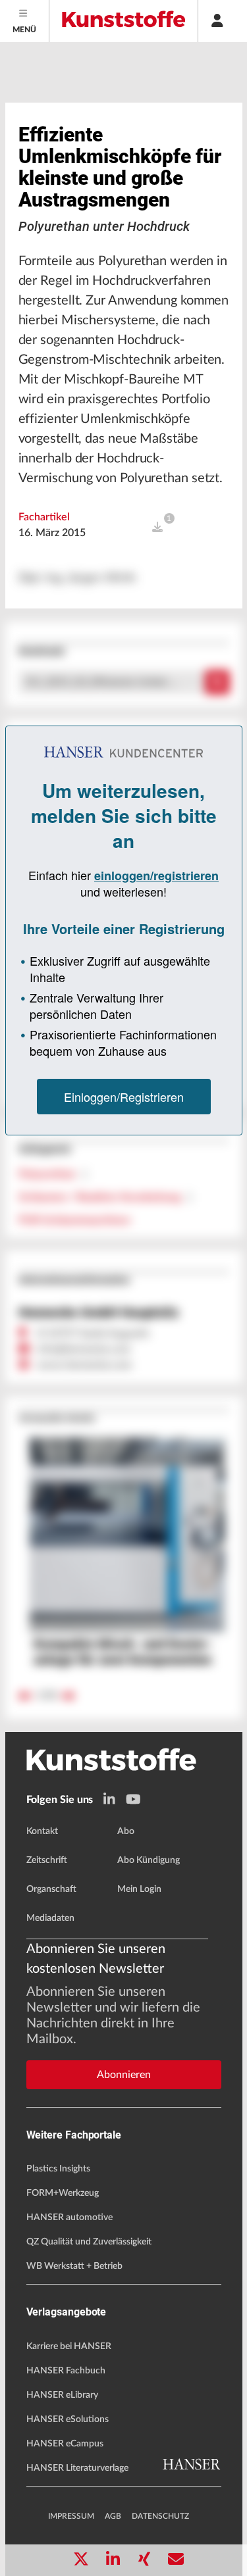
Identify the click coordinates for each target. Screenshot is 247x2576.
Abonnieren (124, 2075)
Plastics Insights (58, 2169)
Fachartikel (44, 517)
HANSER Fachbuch (66, 2371)
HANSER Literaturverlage (77, 2468)
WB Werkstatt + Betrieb (74, 2266)
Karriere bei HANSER (69, 2346)
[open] (157, 528)
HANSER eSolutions (68, 2419)
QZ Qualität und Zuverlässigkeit (89, 2242)
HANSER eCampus (65, 2444)
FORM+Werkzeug (63, 2193)
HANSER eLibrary (62, 2395)
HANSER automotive (69, 2217)
